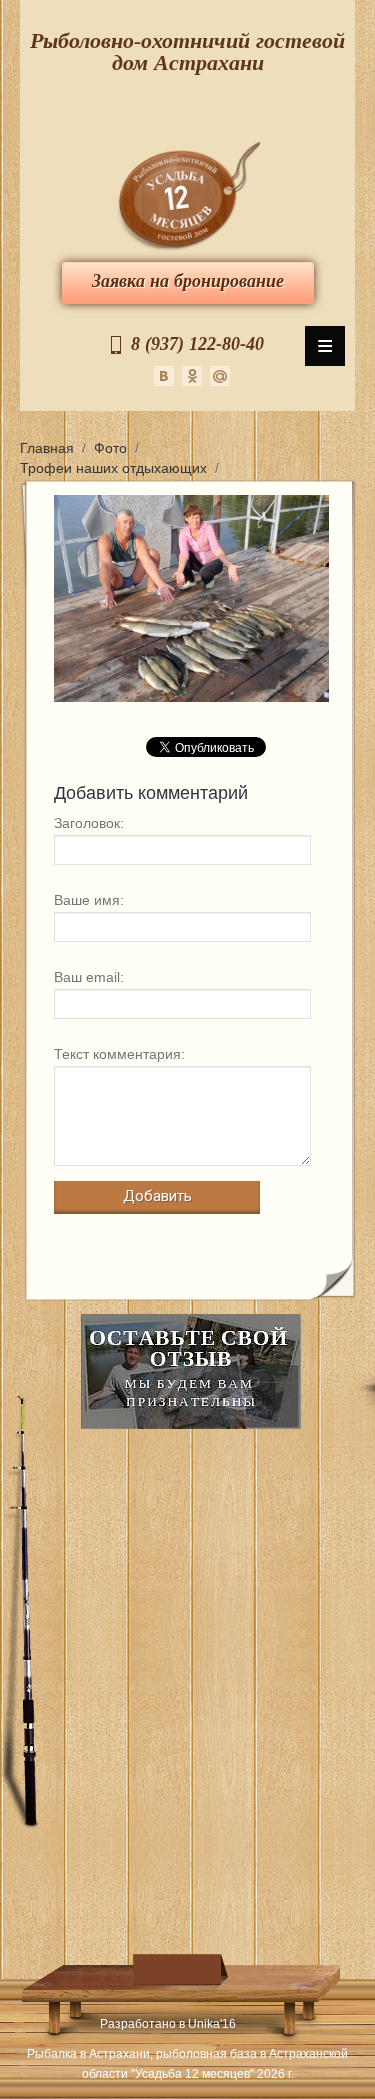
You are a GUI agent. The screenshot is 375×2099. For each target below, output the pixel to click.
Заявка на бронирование (188, 281)
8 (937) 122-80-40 (197, 344)
